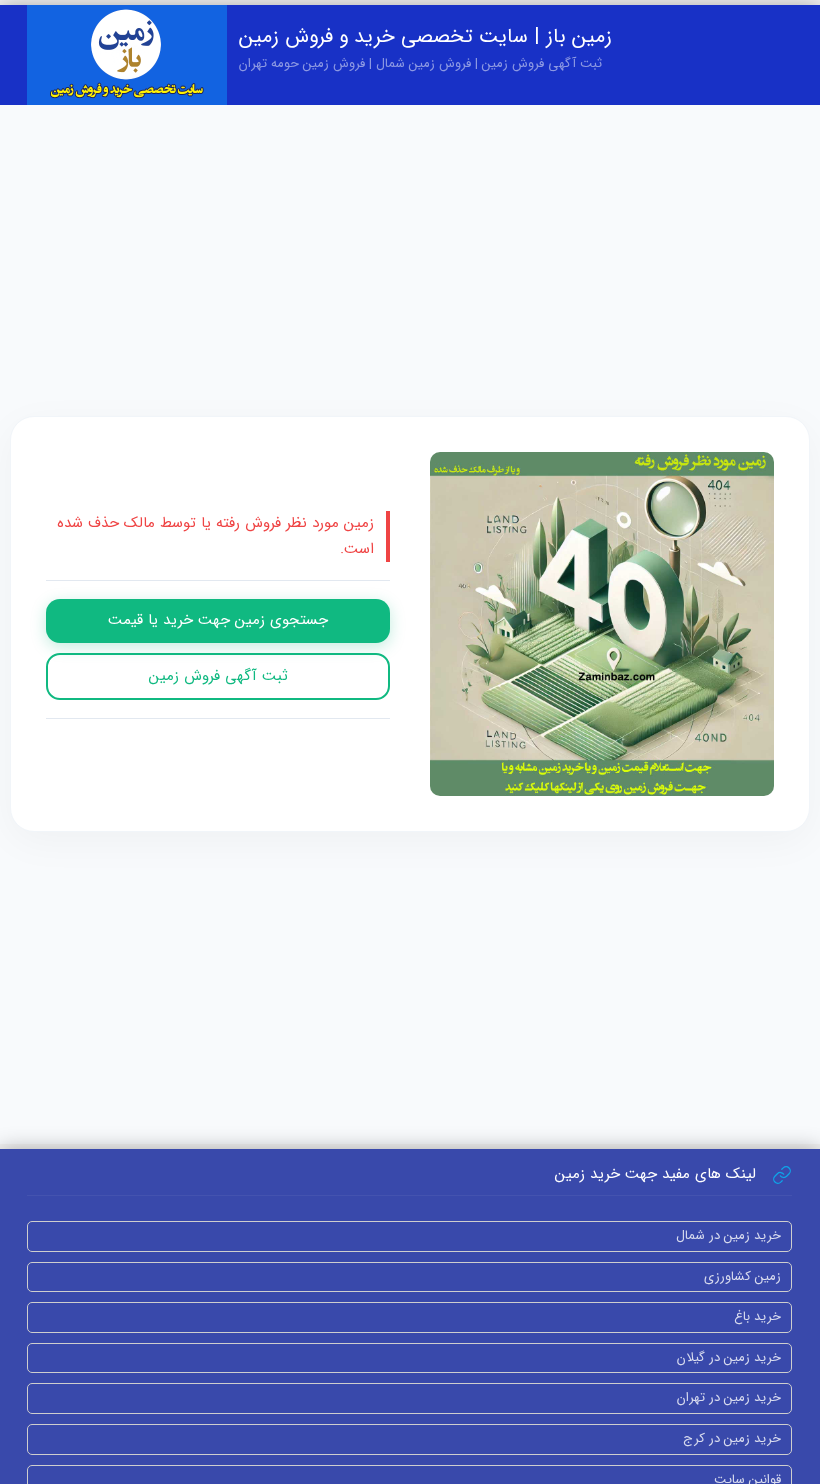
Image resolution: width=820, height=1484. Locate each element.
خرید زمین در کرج (732, 1438)
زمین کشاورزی (742, 1276)
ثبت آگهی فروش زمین (218, 676)
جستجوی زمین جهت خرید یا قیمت (218, 620)
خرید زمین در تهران (729, 1397)
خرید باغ (757, 1316)
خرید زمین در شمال (728, 1235)
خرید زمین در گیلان (729, 1357)
